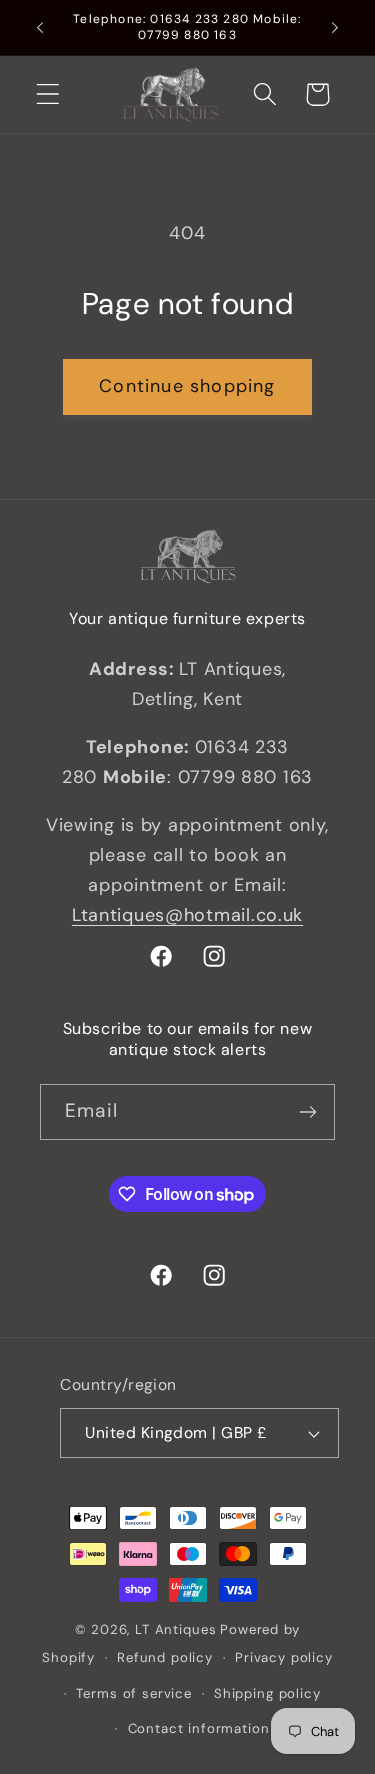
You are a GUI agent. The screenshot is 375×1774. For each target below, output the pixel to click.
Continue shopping (187, 386)
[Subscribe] (307, 1112)
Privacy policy (284, 1657)
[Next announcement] (335, 28)
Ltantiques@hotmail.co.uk (187, 915)
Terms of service (133, 1693)
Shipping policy (267, 1693)
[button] (48, 94)
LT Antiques (175, 1629)
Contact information (199, 1728)
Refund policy (165, 1657)
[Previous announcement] (40, 28)
